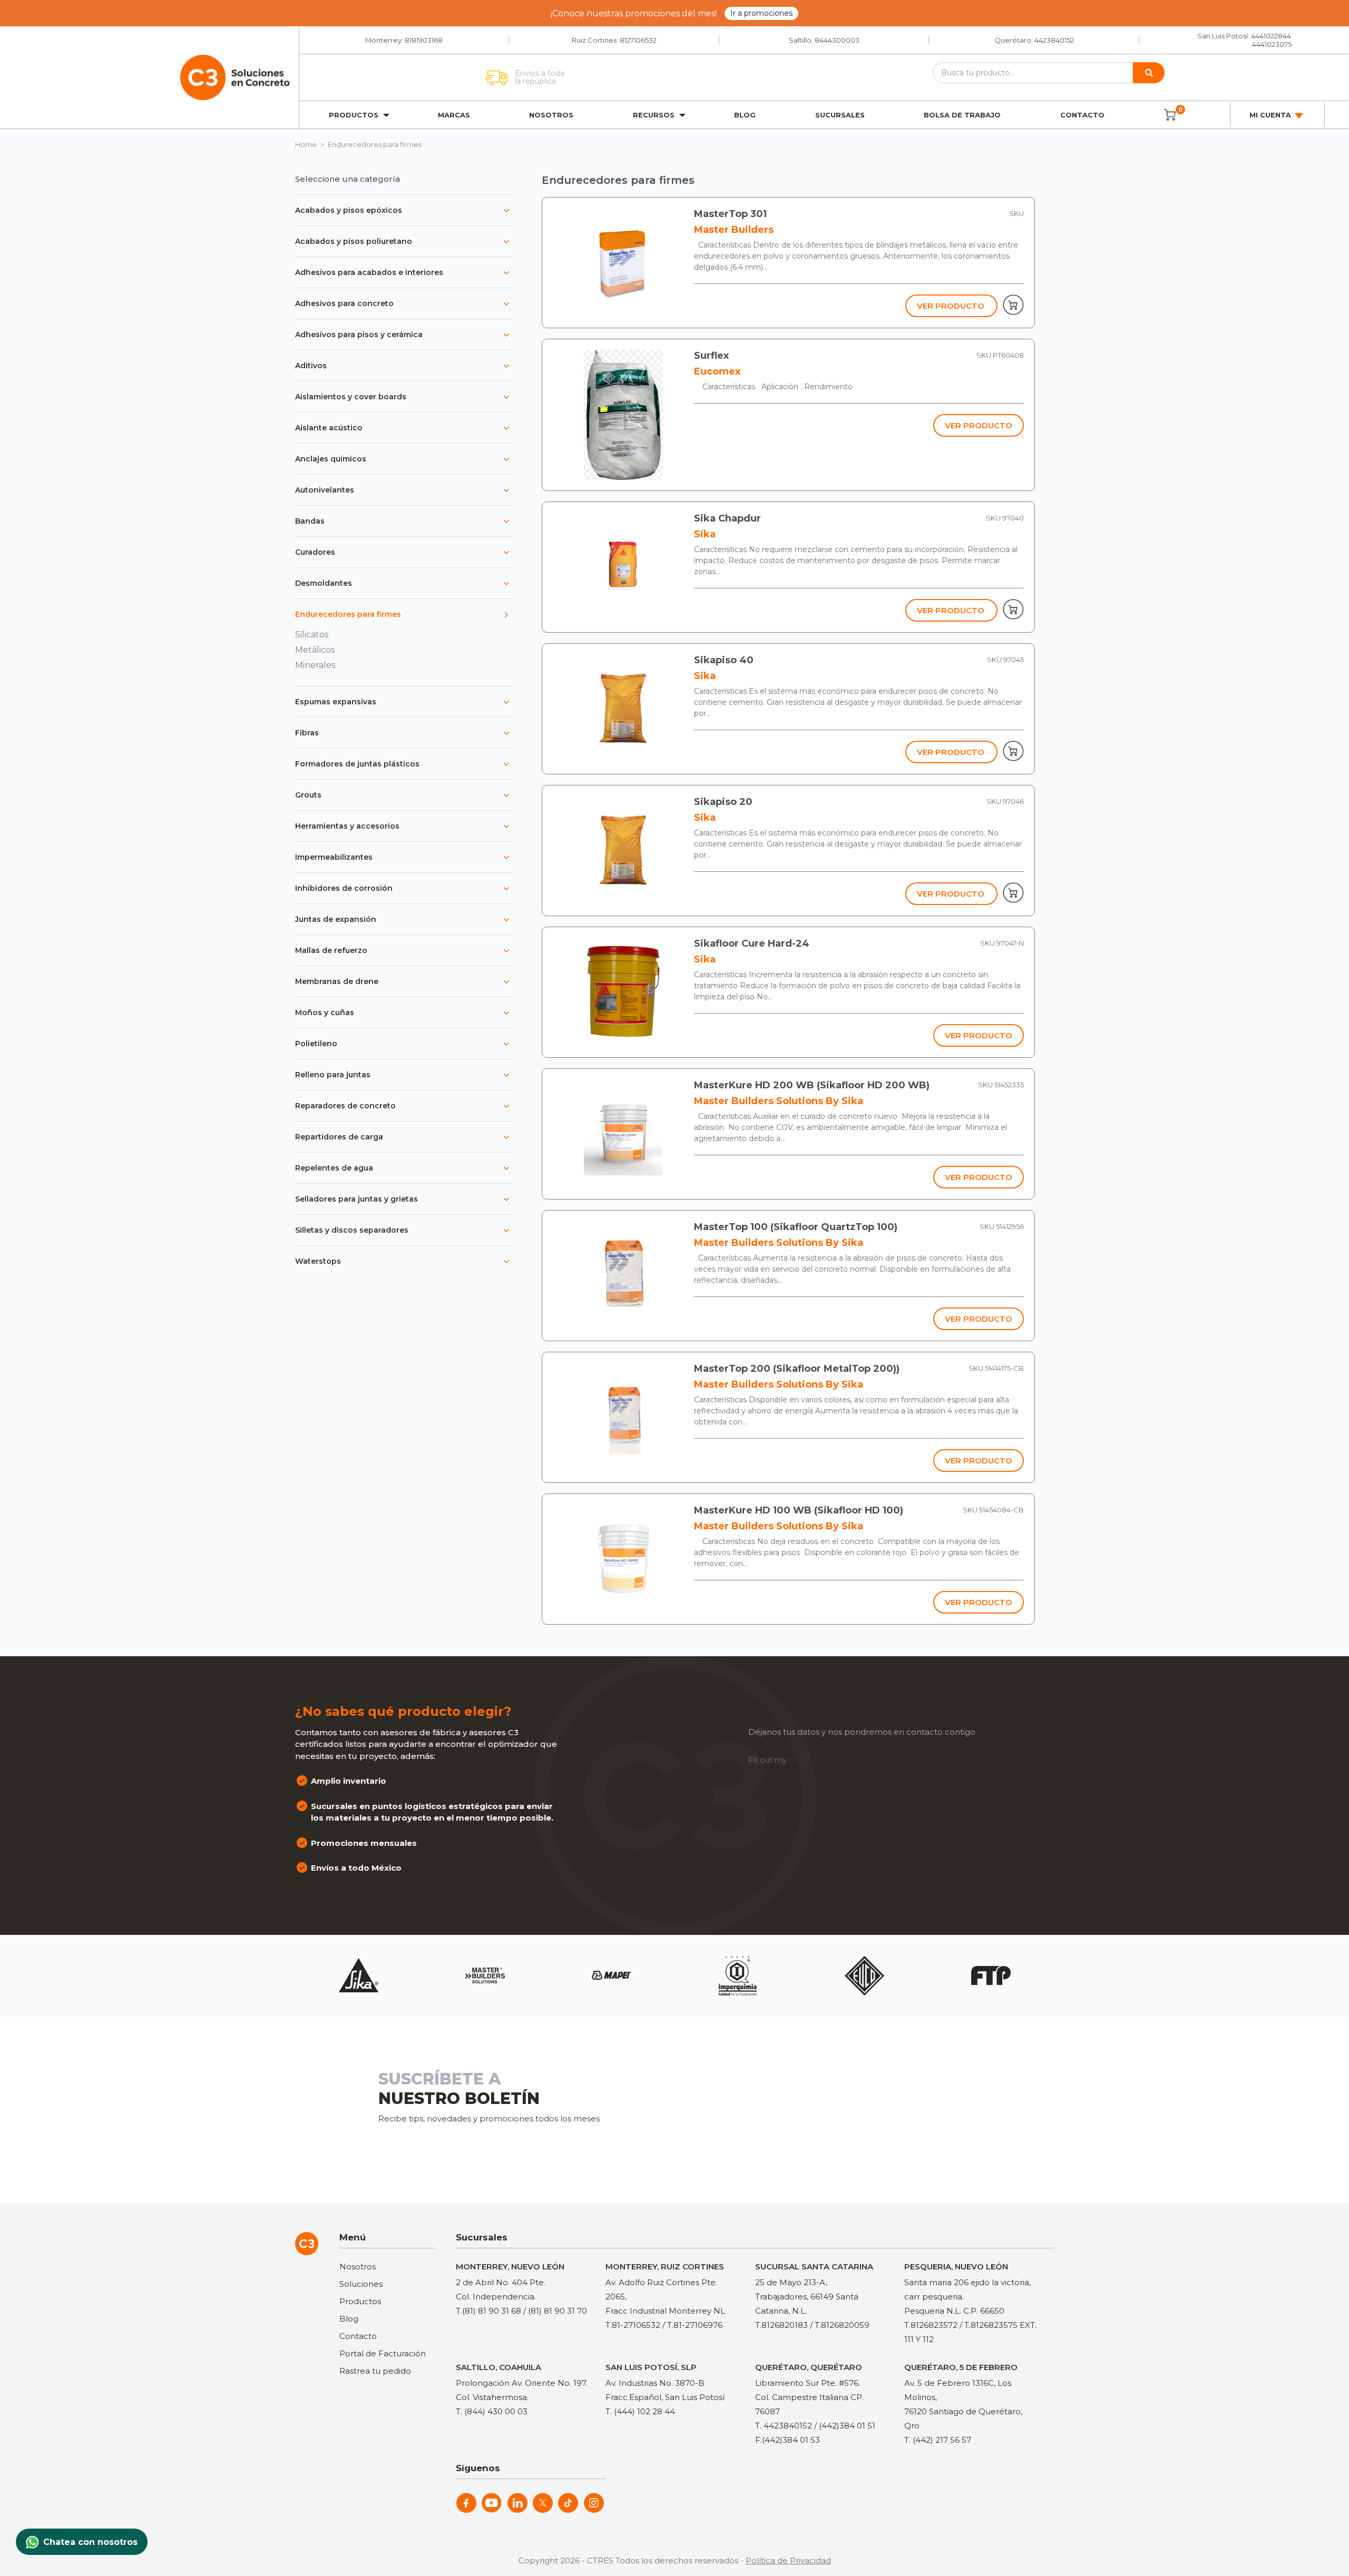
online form (810, 1760)
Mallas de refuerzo (331, 950)
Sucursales (840, 115)
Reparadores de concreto (345, 1106)
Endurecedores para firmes (348, 614)
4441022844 (1271, 36)
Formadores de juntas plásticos (357, 764)
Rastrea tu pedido (375, 2371)
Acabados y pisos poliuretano (354, 241)
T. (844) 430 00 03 (492, 2411)
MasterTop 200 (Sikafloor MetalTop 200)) (797, 1369)
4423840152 (1054, 40)
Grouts (308, 795)
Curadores (315, 552)
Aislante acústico (329, 428)
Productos (360, 2301)
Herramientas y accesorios (347, 826)
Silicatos (312, 635)
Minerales (315, 665)
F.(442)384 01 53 (788, 2440)
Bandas (310, 521)
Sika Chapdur (727, 518)
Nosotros (551, 115)
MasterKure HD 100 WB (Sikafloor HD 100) (799, 1510)
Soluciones (361, 2284)
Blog (745, 115)
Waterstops (318, 1261)
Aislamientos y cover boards (351, 397)
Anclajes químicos (331, 459)
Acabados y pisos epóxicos (349, 210)
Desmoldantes (324, 583)
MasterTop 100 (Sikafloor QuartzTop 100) (796, 1227)
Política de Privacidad (788, 2560)
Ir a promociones (761, 13)
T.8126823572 (931, 2325)
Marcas (454, 115)
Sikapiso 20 (723, 802)
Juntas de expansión (336, 919)
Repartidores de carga (339, 1137)
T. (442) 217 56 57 (938, 2440)
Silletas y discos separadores (352, 1230)
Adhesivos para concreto (344, 303)
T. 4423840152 (784, 2426)
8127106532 (638, 40)
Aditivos (311, 366)
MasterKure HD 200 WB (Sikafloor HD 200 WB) (812, 1085)
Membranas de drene (337, 981)
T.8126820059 (842, 2325)
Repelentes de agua (334, 1168)
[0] (1170, 115)
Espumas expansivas (336, 702)
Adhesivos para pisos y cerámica (359, 335)
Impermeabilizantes (334, 857)
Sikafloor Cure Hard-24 (752, 943)
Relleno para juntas (333, 1075)
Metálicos (315, 650)
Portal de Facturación (383, 2353)
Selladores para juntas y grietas (356, 1199)
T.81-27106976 (695, 2325)
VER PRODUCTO (951, 306)
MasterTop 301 (730, 214)
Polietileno (316, 1044)
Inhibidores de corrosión (344, 888)
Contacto (1082, 115)
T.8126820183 (781, 2325)
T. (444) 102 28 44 (640, 2411)
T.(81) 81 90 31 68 (488, 2311)
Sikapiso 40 (724, 660)
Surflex (711, 356)
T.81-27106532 (633, 2325)
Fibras (307, 733)
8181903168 (424, 40)
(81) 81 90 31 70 (558, 2311)
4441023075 (1272, 44)
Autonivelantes (325, 490)
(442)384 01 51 (847, 2426)
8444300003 (837, 40)
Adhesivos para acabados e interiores (369, 272)
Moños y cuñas (325, 1012)
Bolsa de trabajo (962, 115)
